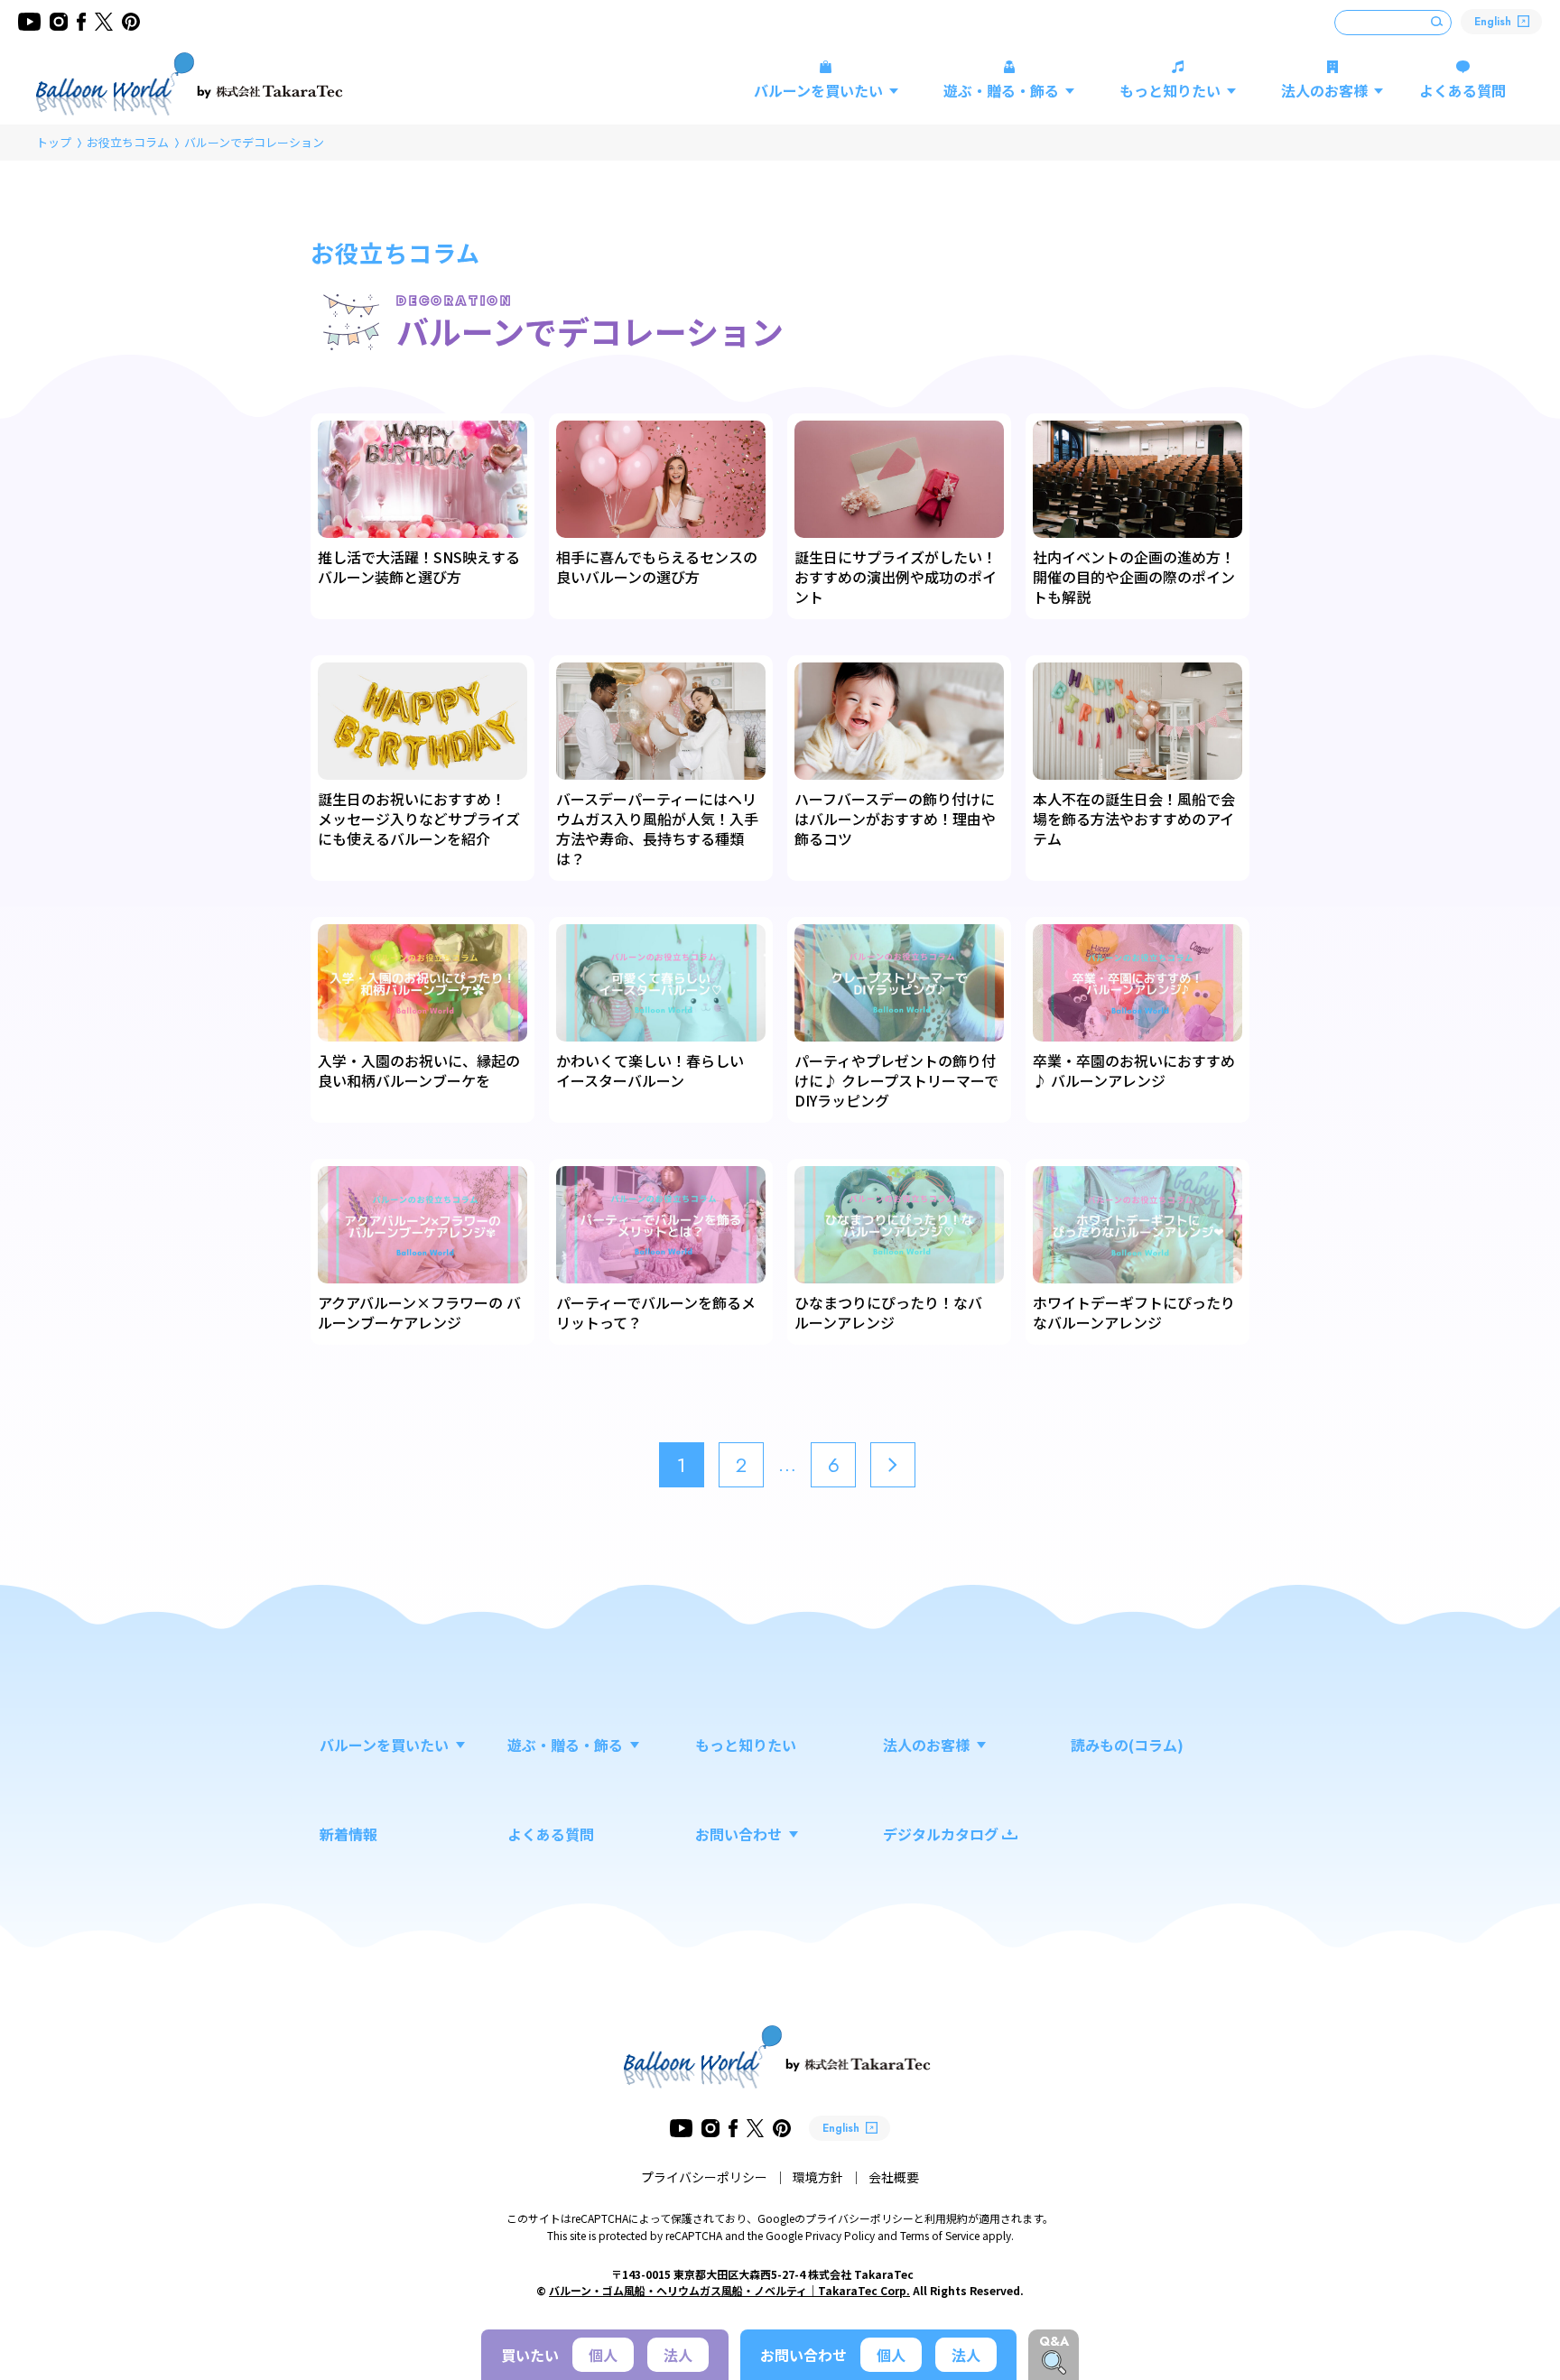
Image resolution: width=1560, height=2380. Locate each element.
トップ (54, 142)
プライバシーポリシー (704, 2177)
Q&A (1054, 2341)
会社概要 (894, 2177)
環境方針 (818, 2177)
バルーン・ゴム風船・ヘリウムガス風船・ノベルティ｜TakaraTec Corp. (729, 2290)
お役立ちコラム (128, 142)
